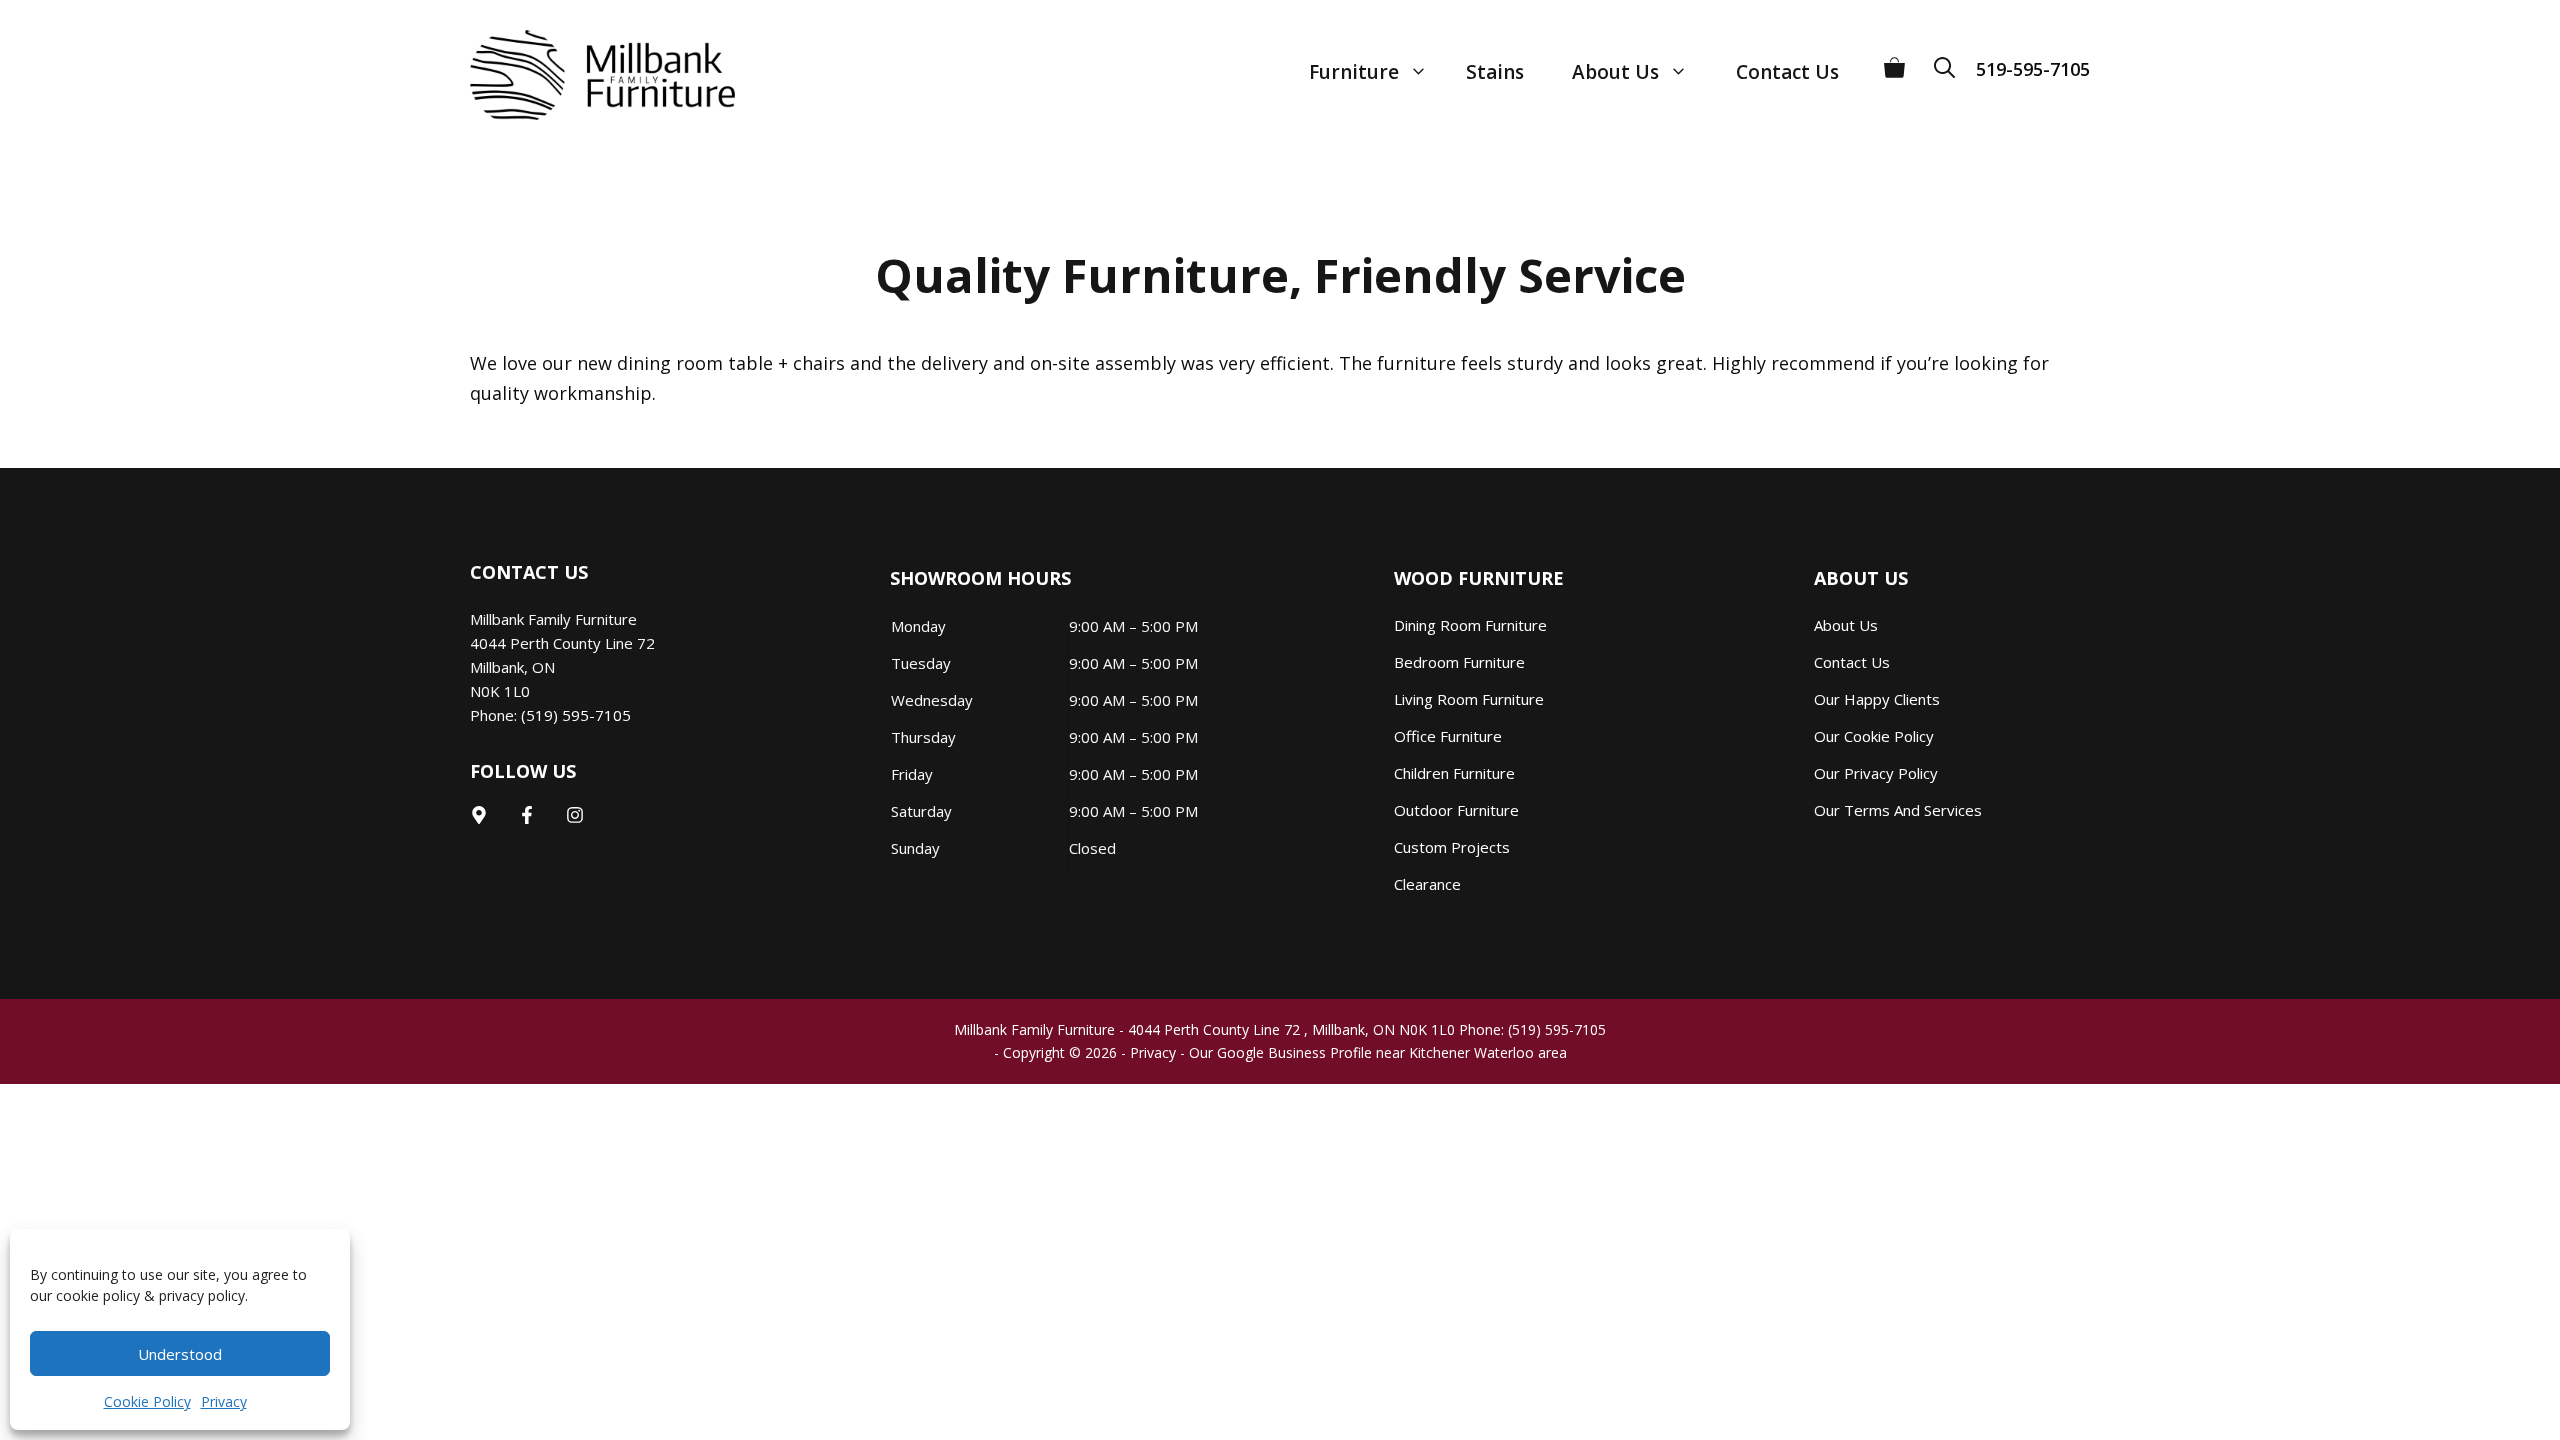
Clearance (1427, 884)
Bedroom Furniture (1459, 662)
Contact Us (1787, 72)
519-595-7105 (2033, 69)
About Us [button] (1615, 72)
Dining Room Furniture (1470, 625)
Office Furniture (1448, 736)
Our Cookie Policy (1874, 736)
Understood (180, 1354)
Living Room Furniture (1469, 699)
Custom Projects (1452, 847)
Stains (1495, 72)
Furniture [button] (1354, 72)
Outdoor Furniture (1456, 810)
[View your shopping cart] (1894, 60)
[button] (1951, 60)
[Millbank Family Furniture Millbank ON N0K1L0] (582, 75)
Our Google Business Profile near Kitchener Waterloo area (1378, 1052)
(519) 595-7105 (576, 715)
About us (1846, 625)
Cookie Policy (147, 1401)
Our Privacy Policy (1876, 773)
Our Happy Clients (1877, 699)
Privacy (224, 1401)
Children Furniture (1454, 773)
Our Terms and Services (1898, 810)
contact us (1852, 662)
